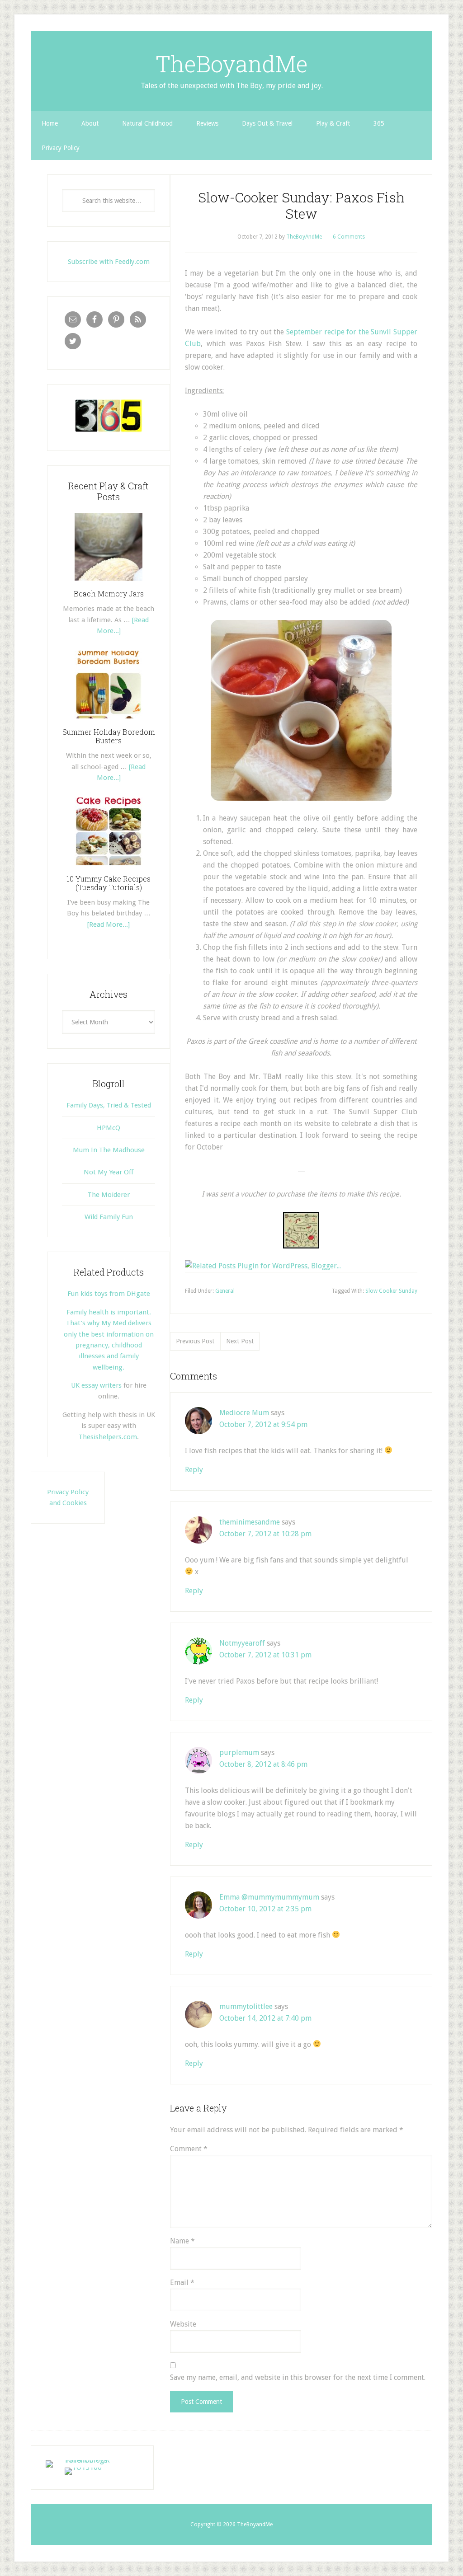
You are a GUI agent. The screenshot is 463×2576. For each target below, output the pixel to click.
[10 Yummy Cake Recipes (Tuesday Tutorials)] (109, 868)
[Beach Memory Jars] (109, 584)
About (90, 123)
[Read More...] (109, 924)
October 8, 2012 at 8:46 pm (263, 1764)
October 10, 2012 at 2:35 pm (265, 1909)
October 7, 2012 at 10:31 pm (265, 1655)
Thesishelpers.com (108, 1437)
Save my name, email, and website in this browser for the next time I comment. (298, 2377)
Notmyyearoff (242, 1643)
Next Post (240, 1341)
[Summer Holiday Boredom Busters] (109, 722)
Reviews (207, 123)
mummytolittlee (246, 2006)
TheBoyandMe (232, 64)
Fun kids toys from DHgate (109, 1294)
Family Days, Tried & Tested (109, 1105)
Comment (189, 2149)
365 (379, 123)
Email (182, 2283)
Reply (194, 1470)
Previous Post (195, 1341)
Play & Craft (333, 123)
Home (50, 123)
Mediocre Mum (244, 1413)
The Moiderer (109, 1195)
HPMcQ (109, 1128)
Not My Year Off (109, 1172)
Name (182, 2241)
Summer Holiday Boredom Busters (109, 736)
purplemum (239, 1753)
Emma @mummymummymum (269, 1897)
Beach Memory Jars (109, 594)
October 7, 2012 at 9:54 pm (263, 1424)
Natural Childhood (147, 123)
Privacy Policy (61, 148)
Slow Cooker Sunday (391, 1291)
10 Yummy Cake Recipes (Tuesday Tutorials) (109, 883)
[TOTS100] (83, 2467)
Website (183, 2324)
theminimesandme (250, 1522)
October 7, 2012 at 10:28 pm (265, 1534)
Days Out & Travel (267, 123)
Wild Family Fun (109, 1217)
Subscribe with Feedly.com (109, 262)
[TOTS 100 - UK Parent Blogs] (83, 2460)
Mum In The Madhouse (109, 1150)
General (225, 1291)
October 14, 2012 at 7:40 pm (265, 2018)
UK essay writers (96, 1385)
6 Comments (349, 237)
